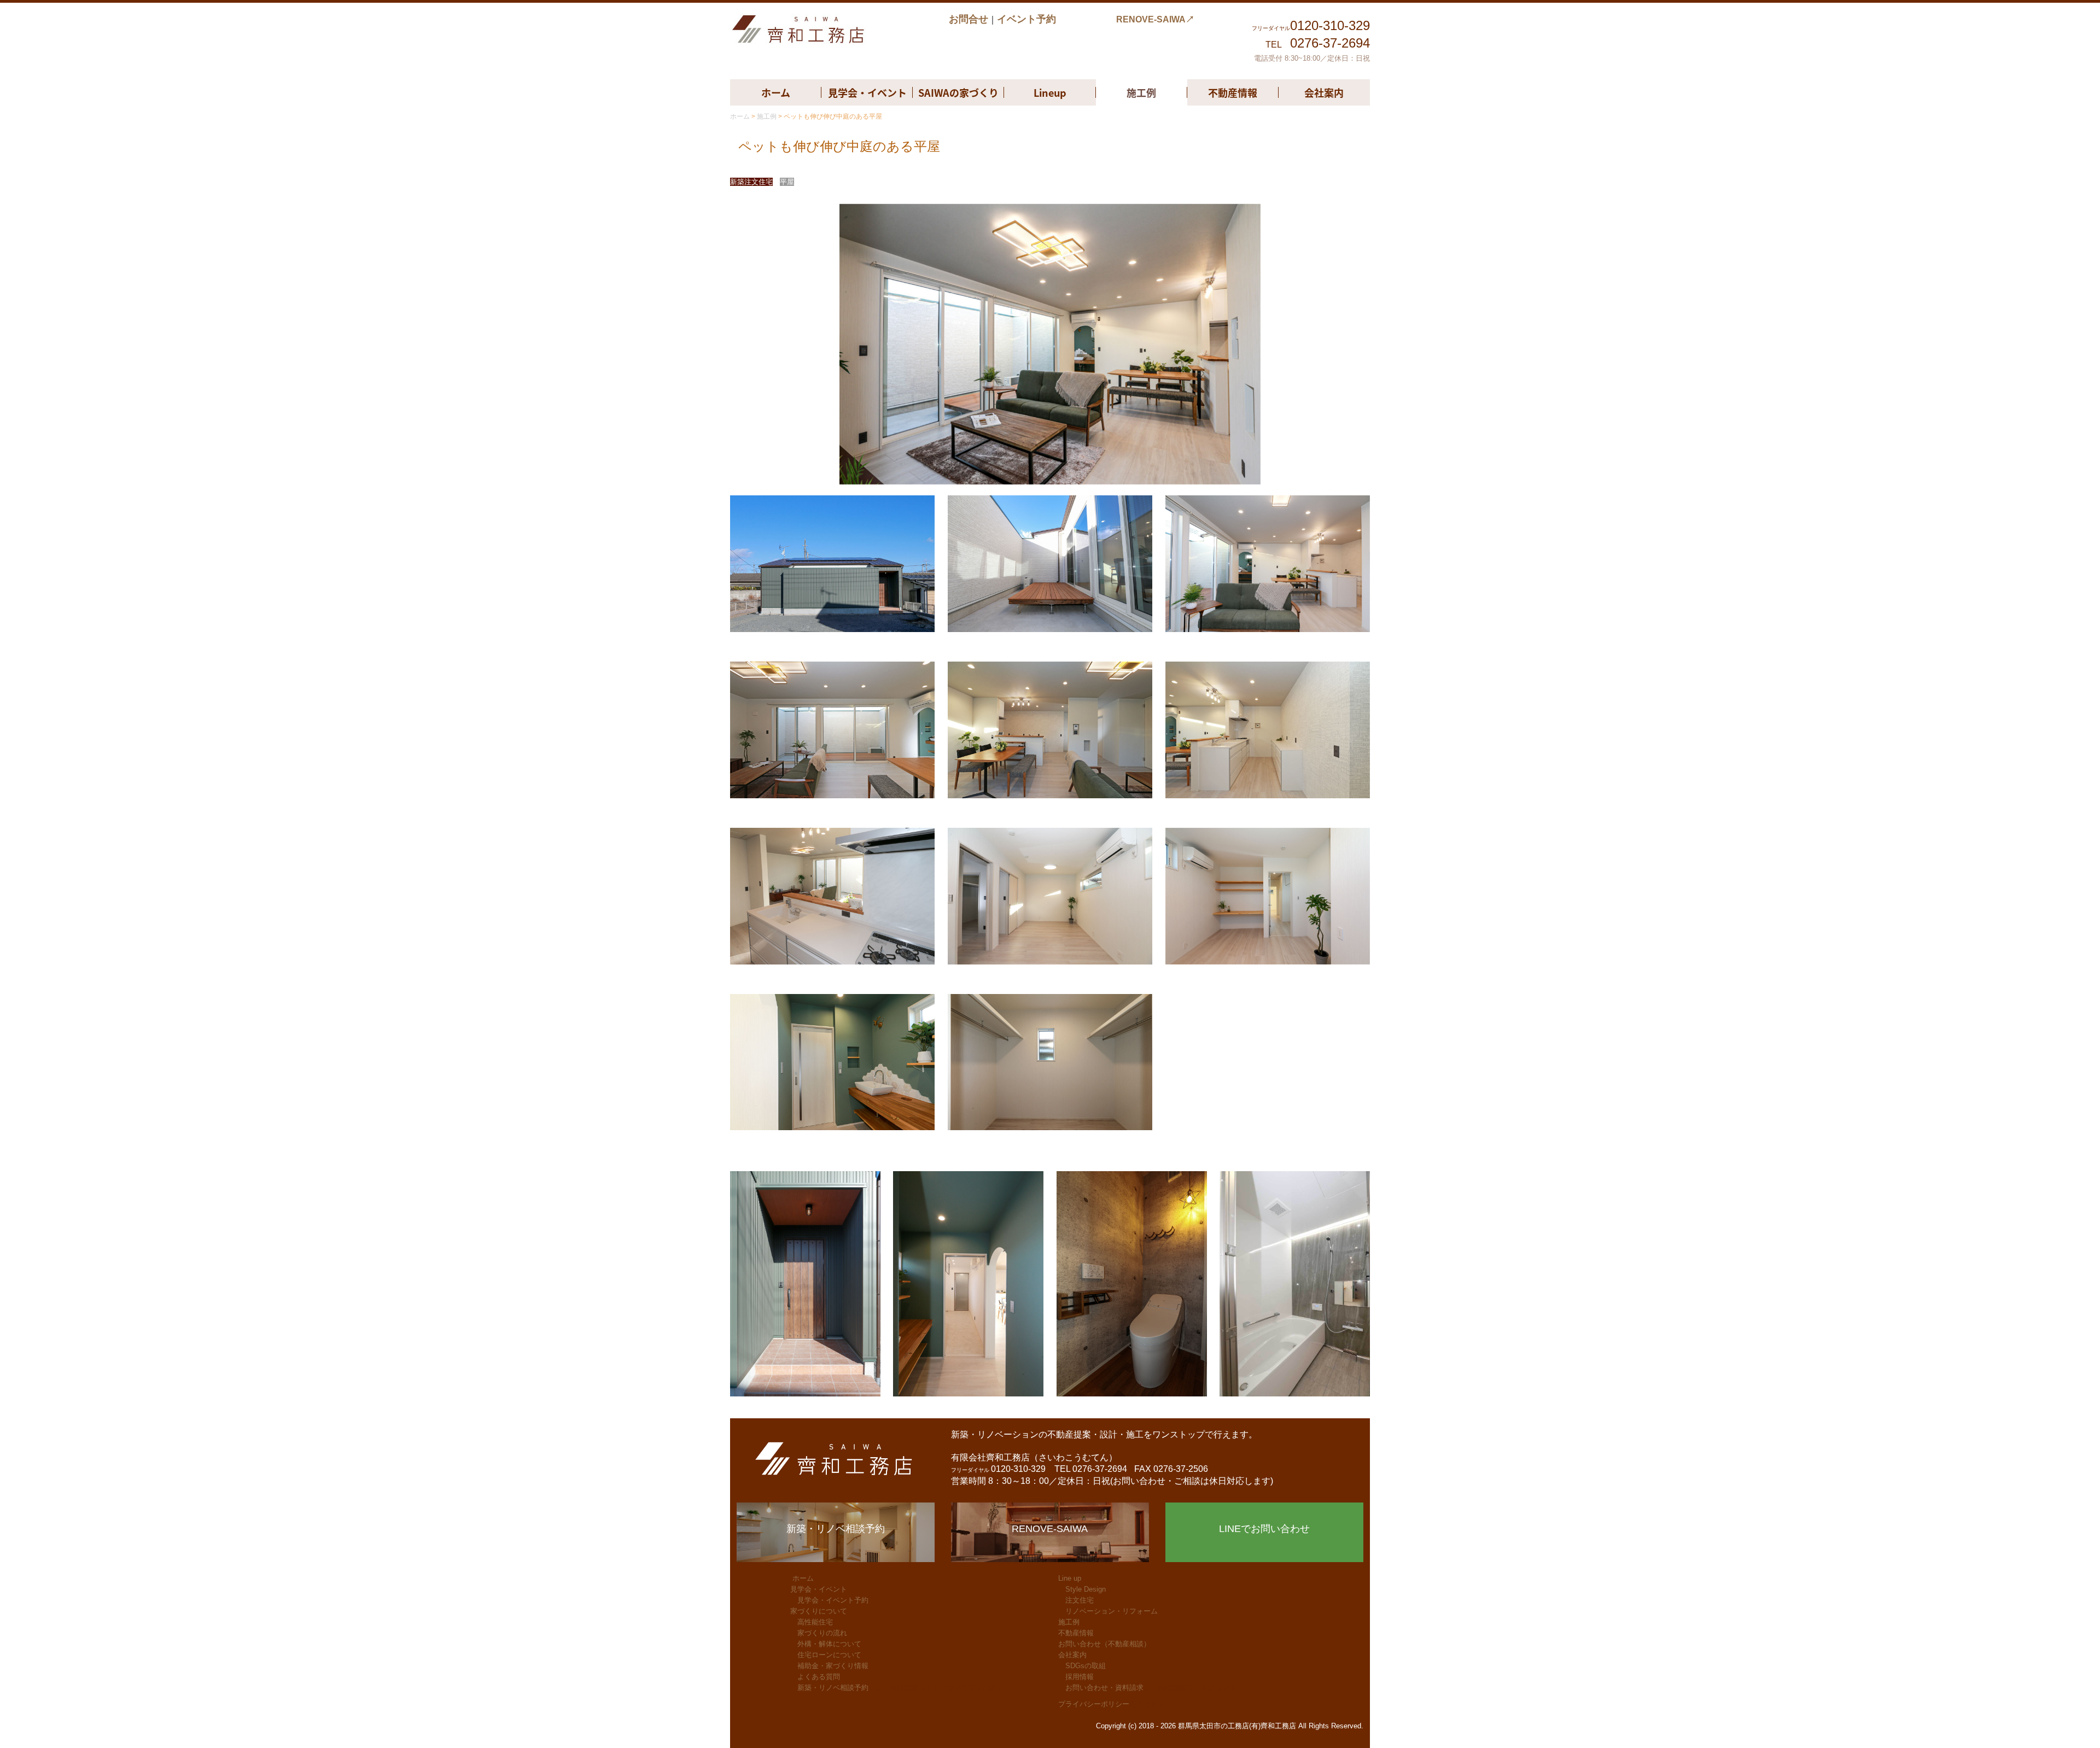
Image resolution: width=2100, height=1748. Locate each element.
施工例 (1141, 92)
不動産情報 (1233, 92)
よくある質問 (819, 1677)
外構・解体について (829, 1644)
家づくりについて (819, 1611)
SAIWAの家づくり (958, 92)
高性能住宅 (815, 1622)
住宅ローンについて (829, 1655)
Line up (1070, 1578)
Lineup (1050, 92)
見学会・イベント (867, 92)
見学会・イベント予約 (833, 1600)
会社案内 (1324, 92)
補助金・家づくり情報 (833, 1666)
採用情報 (1080, 1677)
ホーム (776, 92)
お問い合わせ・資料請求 (1104, 1688)
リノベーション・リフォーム (1112, 1611)
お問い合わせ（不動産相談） (1104, 1644)
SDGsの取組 (1086, 1666)
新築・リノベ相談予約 (833, 1688)
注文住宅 (1080, 1600)
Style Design (1086, 1589)
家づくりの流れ (822, 1633)
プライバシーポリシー (1094, 1704)
